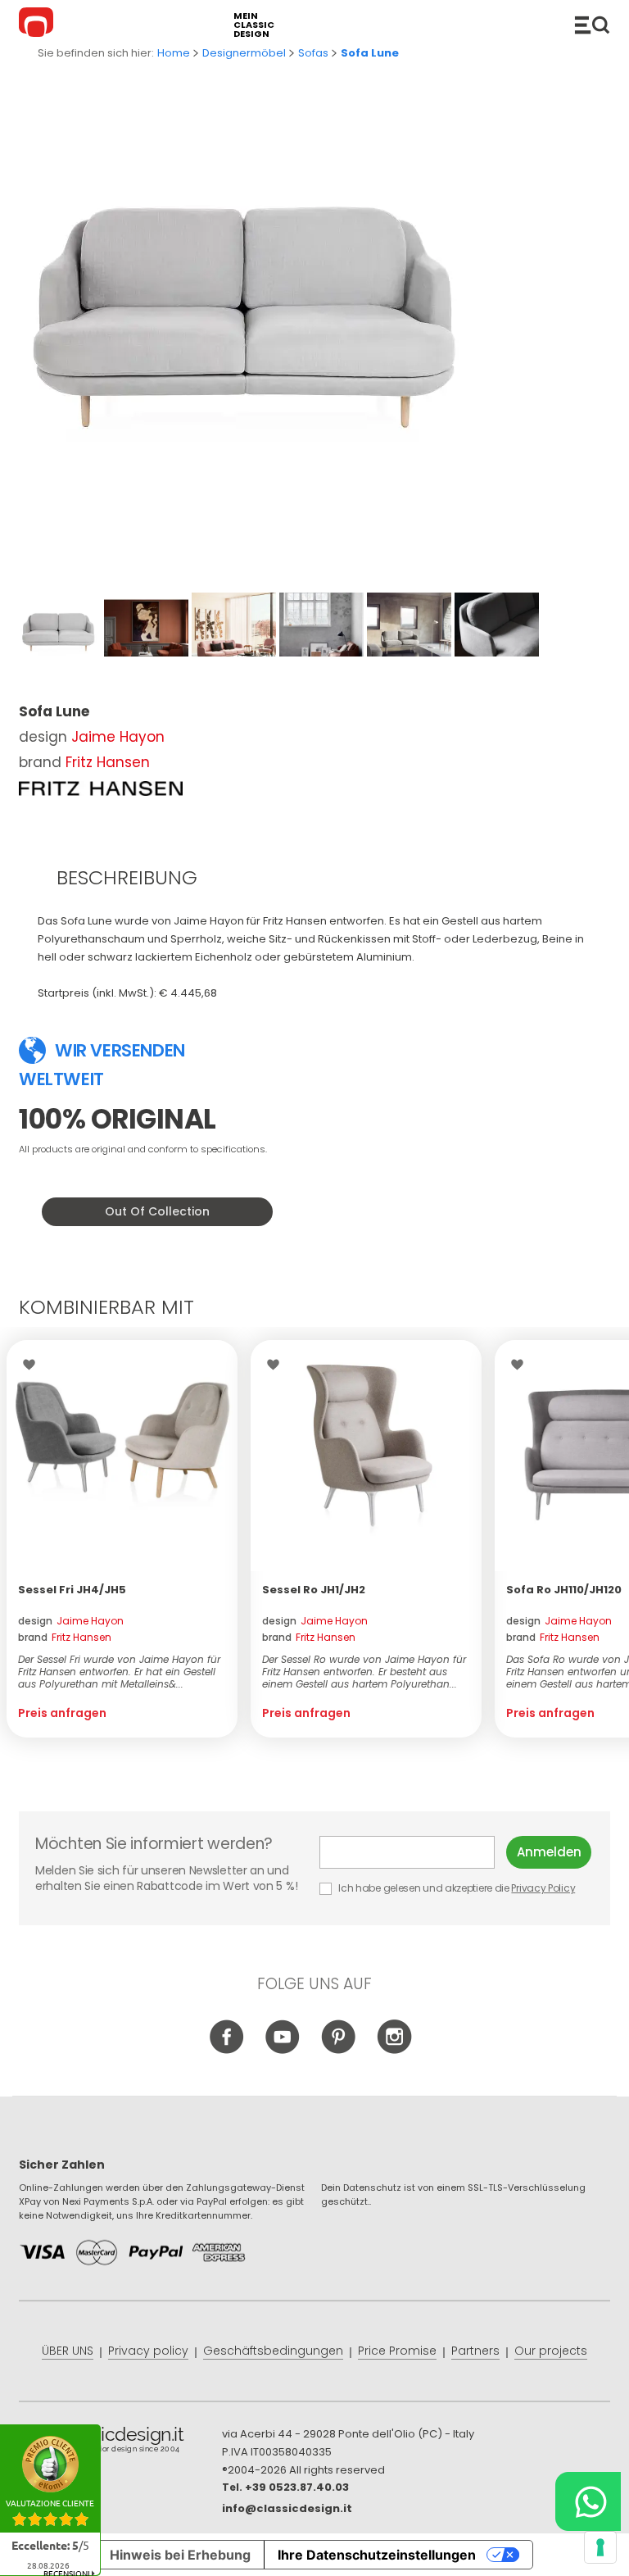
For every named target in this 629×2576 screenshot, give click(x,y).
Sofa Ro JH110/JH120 (564, 1590)
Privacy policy (148, 2351)
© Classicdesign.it (120, 2442)
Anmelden (549, 1852)
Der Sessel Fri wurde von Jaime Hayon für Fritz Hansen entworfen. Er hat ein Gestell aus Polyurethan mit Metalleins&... (119, 1672)
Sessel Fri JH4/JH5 (72, 1590)
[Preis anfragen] (122, 1456)
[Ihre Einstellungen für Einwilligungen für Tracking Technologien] (600, 2547)
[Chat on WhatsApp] (588, 2501)
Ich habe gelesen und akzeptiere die (456, 1888)
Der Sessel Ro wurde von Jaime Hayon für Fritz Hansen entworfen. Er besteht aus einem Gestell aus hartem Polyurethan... (364, 1672)
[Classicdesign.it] (38, 25)
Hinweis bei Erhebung (180, 2555)
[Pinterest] (339, 2050)
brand (65, 1637)
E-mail (413, 1852)
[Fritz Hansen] (101, 788)
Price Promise (397, 2351)
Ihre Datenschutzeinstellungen (377, 2555)
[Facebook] (227, 2050)
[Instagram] (394, 2050)
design (71, 1621)
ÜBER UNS (68, 2351)
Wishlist (33, 1365)
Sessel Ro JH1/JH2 (314, 1590)
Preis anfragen (62, 1713)
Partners (475, 2351)
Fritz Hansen (108, 762)
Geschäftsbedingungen (273, 2351)
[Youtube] (283, 2050)
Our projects (551, 2351)
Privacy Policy (543, 1888)
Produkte (592, 25)
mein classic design (254, 25)
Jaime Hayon (118, 737)
